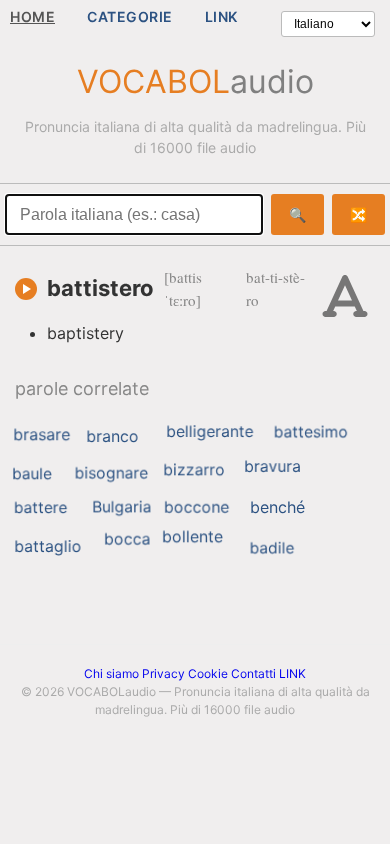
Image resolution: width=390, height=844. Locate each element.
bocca (127, 539)
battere (40, 507)
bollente (192, 536)
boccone (196, 507)
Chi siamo (111, 673)
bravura (272, 466)
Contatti (253, 673)
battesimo (311, 432)
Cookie (208, 673)
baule (32, 473)
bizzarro (194, 470)
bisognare (112, 473)
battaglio (47, 546)
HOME (32, 16)
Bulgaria (121, 506)
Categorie (130, 16)
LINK (221, 16)
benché (277, 507)
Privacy (163, 673)
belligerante (209, 431)
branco (112, 436)
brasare (41, 434)
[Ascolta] (26, 289)
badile (272, 547)
